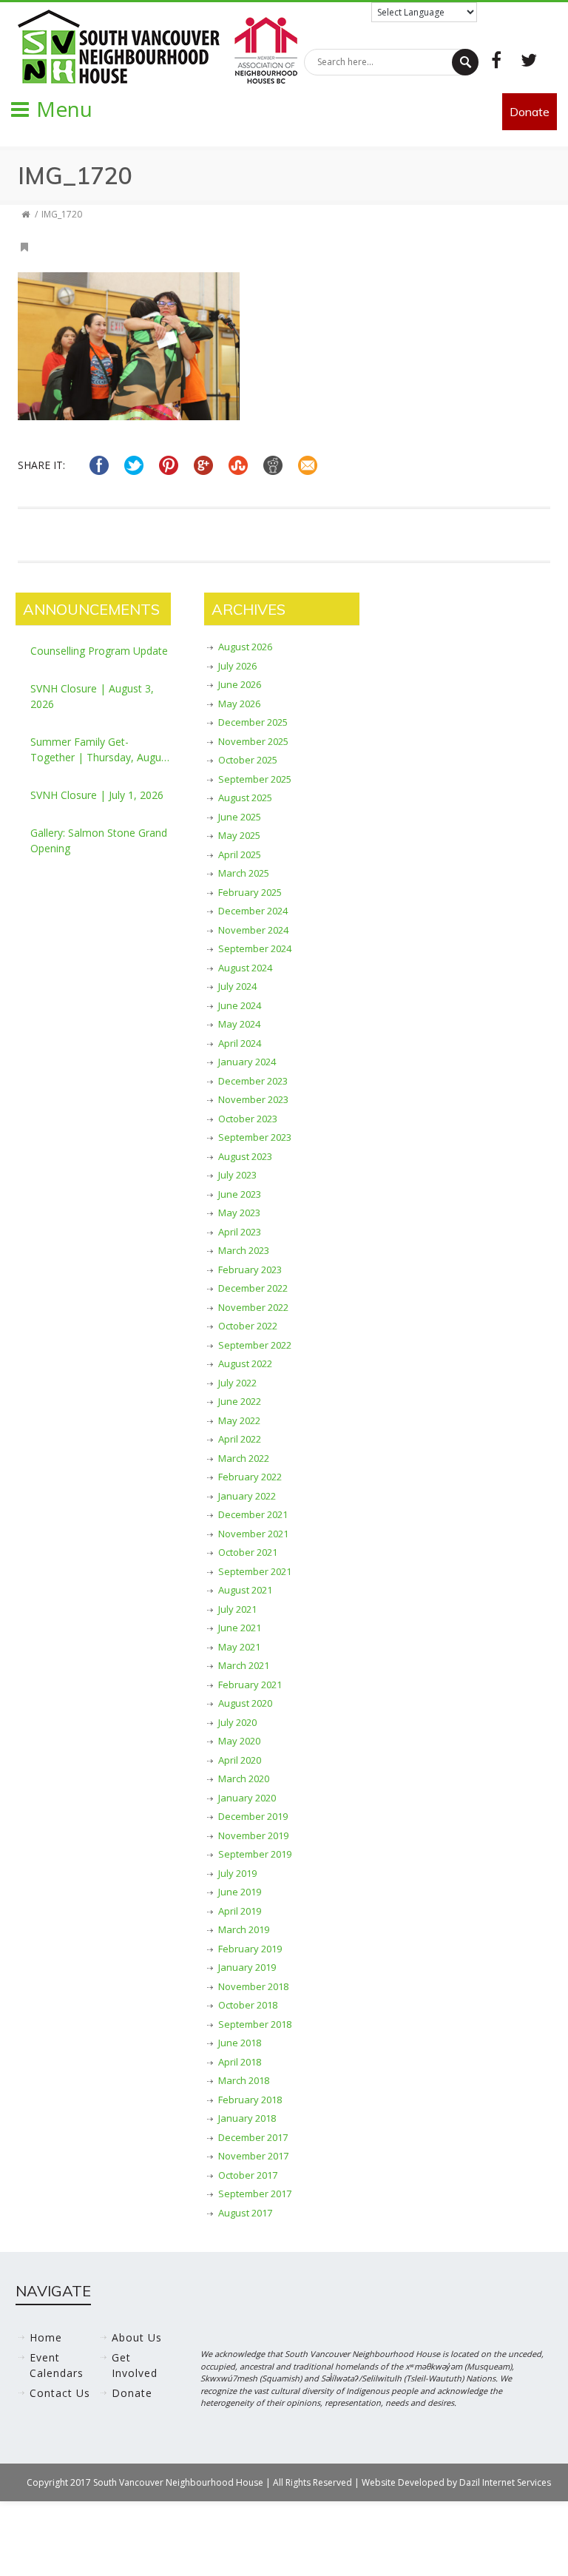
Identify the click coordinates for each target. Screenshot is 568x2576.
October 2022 (248, 1326)
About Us (137, 2337)
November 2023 (253, 1099)
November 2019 (253, 1835)
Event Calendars (57, 2365)
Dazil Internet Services (505, 2482)
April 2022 (240, 1439)
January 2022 (247, 1496)
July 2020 (237, 1722)
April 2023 (240, 1232)
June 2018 (240, 2043)
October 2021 (248, 1552)
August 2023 (245, 1156)
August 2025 (245, 798)
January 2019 (247, 1967)
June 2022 (240, 1401)
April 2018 (240, 2062)
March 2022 (244, 1458)
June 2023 (240, 1194)
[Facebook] (496, 60)
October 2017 (248, 2175)
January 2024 (247, 1062)
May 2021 (239, 1647)
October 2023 (248, 1119)
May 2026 (239, 704)
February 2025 (250, 892)
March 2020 (244, 1778)
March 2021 (244, 1665)
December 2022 (253, 1288)
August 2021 (245, 1590)
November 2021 (253, 1534)
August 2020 (245, 1703)
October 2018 (248, 2005)
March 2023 (244, 1250)
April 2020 (240, 1760)
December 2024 (253, 911)
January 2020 (247, 1798)
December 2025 (253, 722)
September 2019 (255, 1854)
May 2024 (239, 1024)
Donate (530, 112)
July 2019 (237, 1873)
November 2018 (253, 1986)
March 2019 (244, 1929)
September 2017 (255, 2194)
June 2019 (240, 1892)
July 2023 (237, 1175)
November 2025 (253, 741)
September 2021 (255, 1571)
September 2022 (255, 1345)
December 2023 (253, 1081)
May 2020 (239, 1741)
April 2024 (240, 1043)
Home (46, 2337)
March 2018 (244, 2080)
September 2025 (255, 779)
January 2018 (247, 2118)
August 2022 (245, 1363)
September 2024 (255, 948)
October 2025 (248, 760)
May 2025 (239, 835)
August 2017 (245, 2213)
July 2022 (237, 1383)
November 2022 (253, 1307)
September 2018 (255, 2024)
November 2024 (253, 930)
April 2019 (240, 1911)
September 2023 (255, 1137)
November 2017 (253, 2156)
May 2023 (239, 1213)
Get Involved (135, 2365)
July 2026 (237, 666)
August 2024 (245, 968)
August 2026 (245, 647)
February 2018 (250, 2100)
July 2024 (237, 986)
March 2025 (244, 873)
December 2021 (253, 1514)
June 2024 (240, 1005)
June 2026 (240, 684)
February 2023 (250, 1270)
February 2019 (250, 1949)
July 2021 (237, 1609)
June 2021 (240, 1628)
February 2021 (250, 1685)
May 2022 (239, 1420)
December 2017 (253, 2137)
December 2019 (253, 1816)
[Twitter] (529, 60)
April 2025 (240, 854)
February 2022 (250, 1477)
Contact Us (60, 2393)
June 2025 (240, 817)
